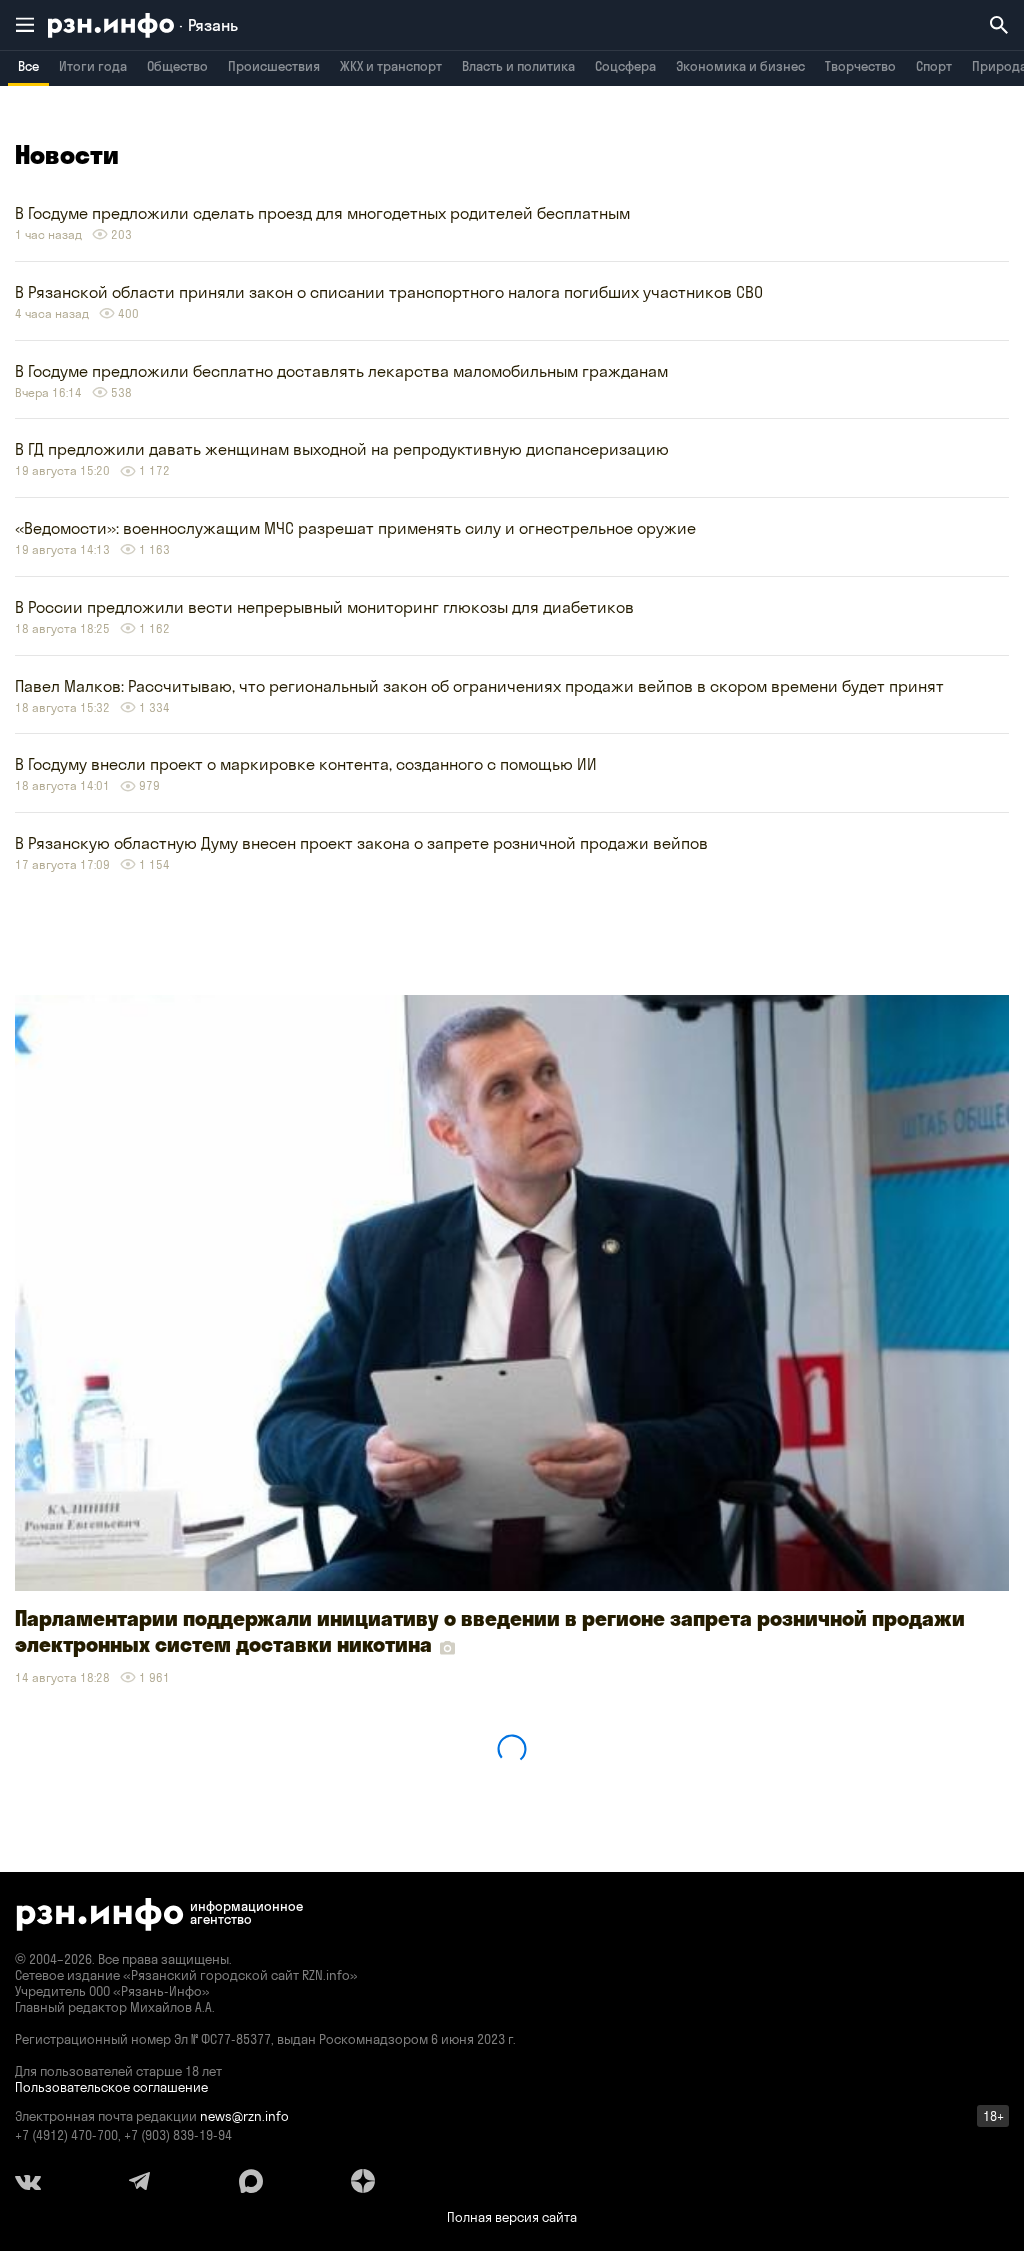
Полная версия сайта (512, 2217)
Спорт (934, 66)
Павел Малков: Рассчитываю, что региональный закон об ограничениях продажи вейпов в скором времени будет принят (479, 686)
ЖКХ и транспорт (391, 66)
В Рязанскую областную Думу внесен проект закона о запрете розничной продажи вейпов (361, 843)
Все (28, 66)
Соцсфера (625, 66)
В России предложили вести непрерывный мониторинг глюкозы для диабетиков (324, 607)
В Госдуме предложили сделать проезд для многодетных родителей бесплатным (322, 213)
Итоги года (93, 66)
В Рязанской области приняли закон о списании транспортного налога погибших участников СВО (389, 292)
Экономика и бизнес (740, 66)
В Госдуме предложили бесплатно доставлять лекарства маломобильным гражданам (341, 371)
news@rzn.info (244, 2116)
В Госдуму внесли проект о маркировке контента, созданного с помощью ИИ (306, 764)
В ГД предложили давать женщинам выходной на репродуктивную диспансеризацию (342, 449)
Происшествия (274, 66)
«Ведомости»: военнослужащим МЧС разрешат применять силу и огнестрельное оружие (355, 528)
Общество (177, 66)
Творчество (860, 66)
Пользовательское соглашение (111, 2087)
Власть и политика (518, 66)
